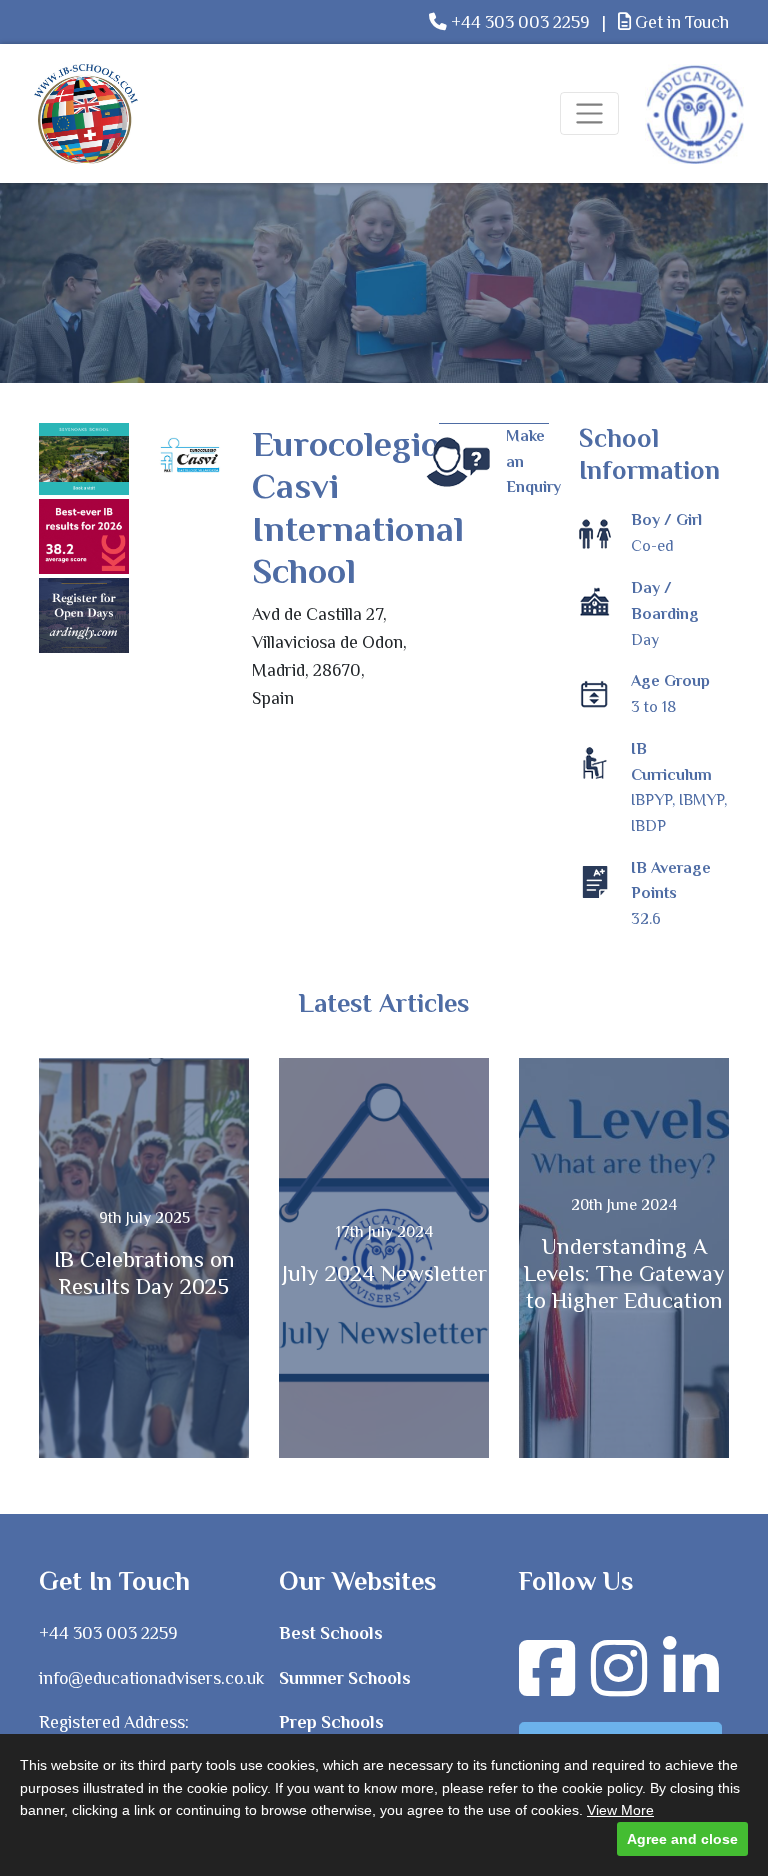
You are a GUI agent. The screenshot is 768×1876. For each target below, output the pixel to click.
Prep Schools (331, 1722)
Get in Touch (680, 22)
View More (620, 1810)
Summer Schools (345, 1678)
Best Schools (331, 1633)
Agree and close (682, 1839)
